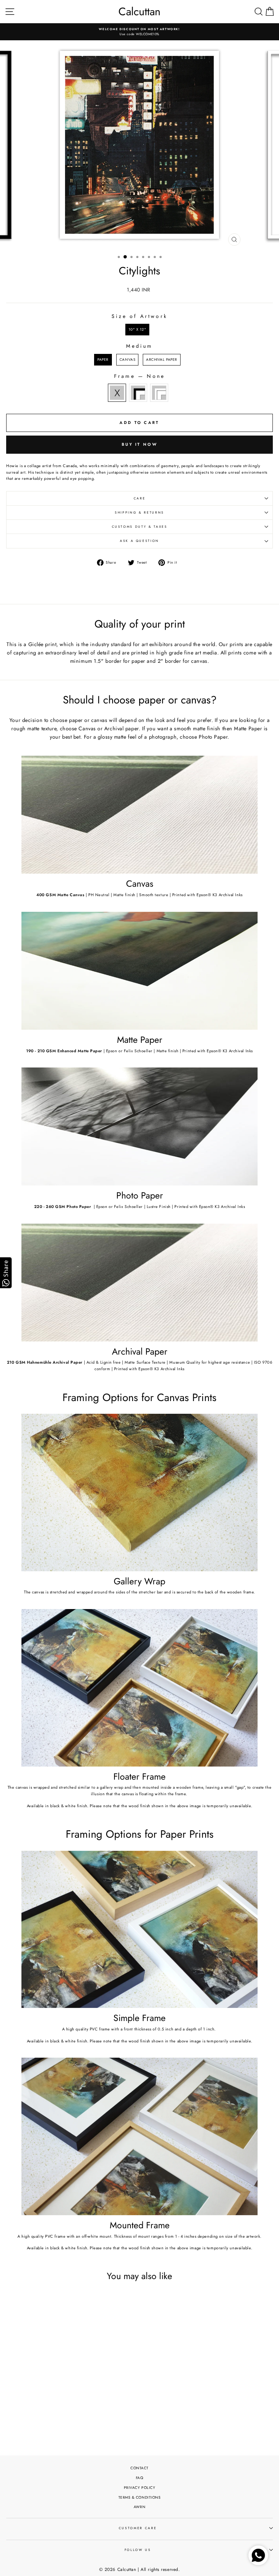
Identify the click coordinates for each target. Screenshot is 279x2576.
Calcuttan (139, 12)
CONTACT (139, 2468)
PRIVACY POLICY (140, 2488)
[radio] (138, 330)
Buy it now (139, 444)
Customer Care (138, 2528)
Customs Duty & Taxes (140, 527)
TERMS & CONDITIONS (140, 2497)
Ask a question (139, 541)
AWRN (139, 2507)
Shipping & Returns (139, 513)
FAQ (140, 2478)
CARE (140, 498)
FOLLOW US (138, 2550)
